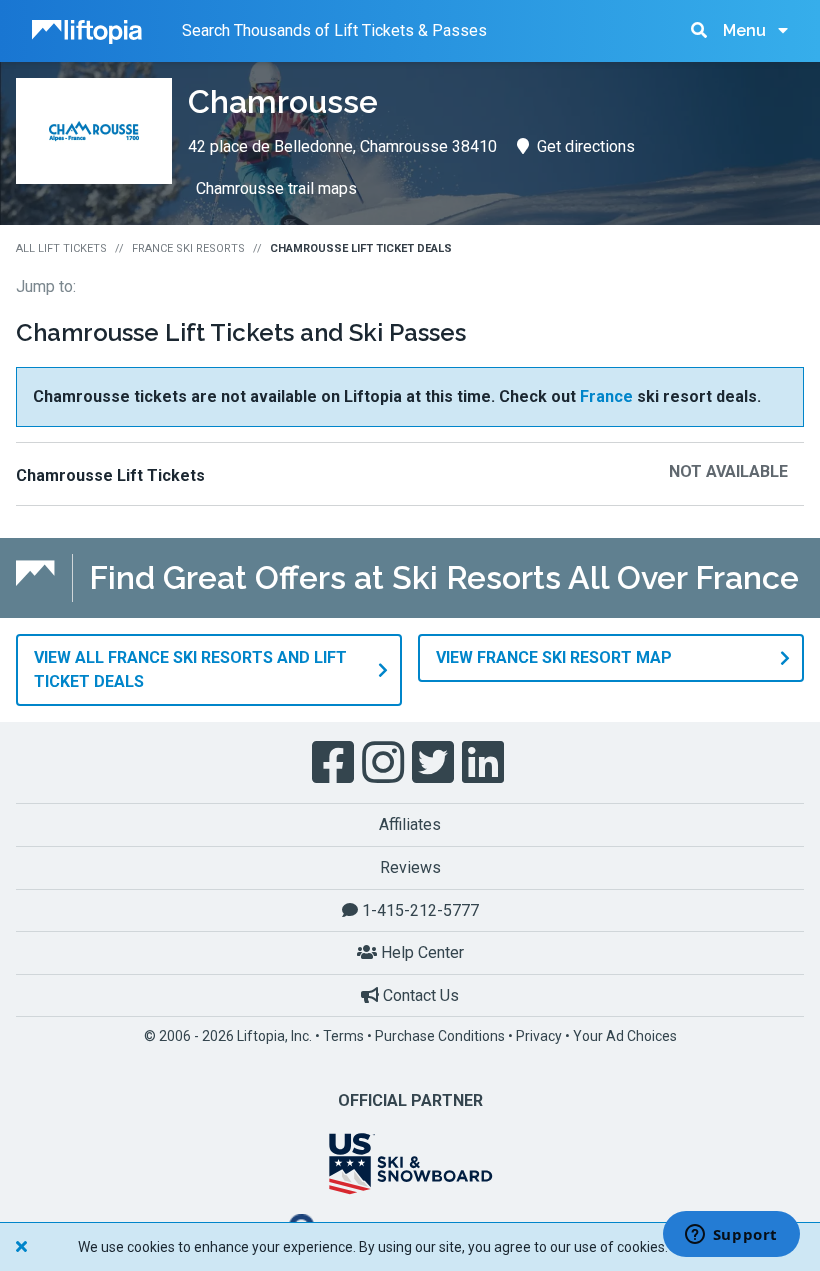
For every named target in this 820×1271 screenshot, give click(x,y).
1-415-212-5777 (418, 910)
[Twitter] (435, 763)
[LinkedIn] (485, 763)
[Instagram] (385, 763)
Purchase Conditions (440, 1036)
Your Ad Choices (625, 1036)
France (606, 396)
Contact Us (419, 995)
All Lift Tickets (61, 248)
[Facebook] (335, 763)
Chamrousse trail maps (276, 188)
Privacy (539, 1036)
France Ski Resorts (188, 248)
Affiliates (410, 824)
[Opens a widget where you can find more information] (731, 1236)
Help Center (420, 952)
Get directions (586, 146)
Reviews (410, 867)
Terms (343, 1036)
